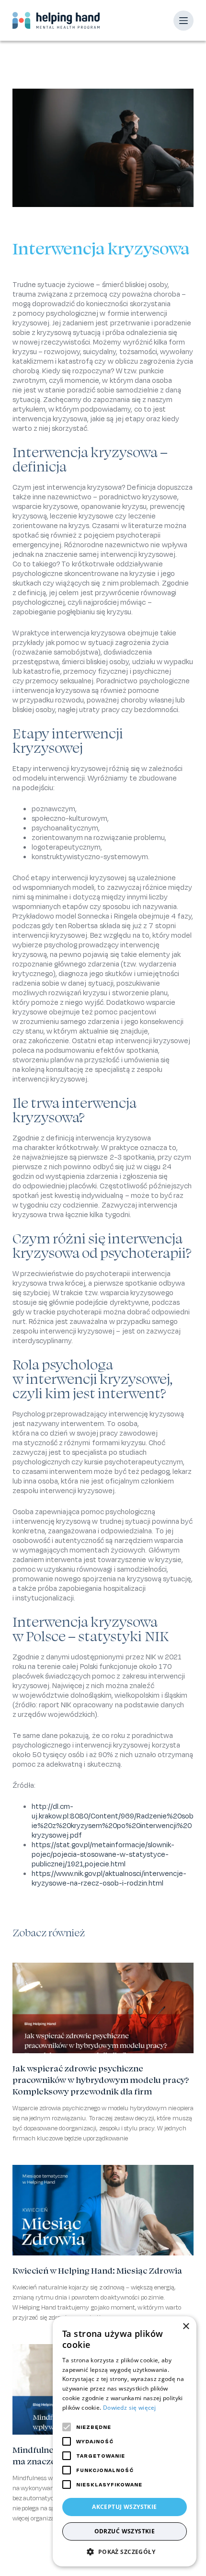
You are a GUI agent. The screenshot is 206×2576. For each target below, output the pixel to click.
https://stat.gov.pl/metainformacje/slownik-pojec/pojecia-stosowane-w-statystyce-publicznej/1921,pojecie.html (103, 1854)
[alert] (125, 2441)
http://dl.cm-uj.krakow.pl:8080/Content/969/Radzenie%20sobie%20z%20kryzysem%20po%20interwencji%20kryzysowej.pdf (113, 1821)
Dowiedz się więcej (130, 2408)
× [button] (186, 2327)
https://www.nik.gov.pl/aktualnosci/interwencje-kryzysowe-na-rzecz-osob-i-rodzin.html (109, 1878)
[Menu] (183, 21)
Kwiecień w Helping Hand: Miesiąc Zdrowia (97, 2271)
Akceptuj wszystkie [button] (124, 2507)
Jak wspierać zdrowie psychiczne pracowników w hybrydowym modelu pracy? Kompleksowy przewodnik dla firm (101, 2080)
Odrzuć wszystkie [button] (125, 2531)
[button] (125, 2552)
